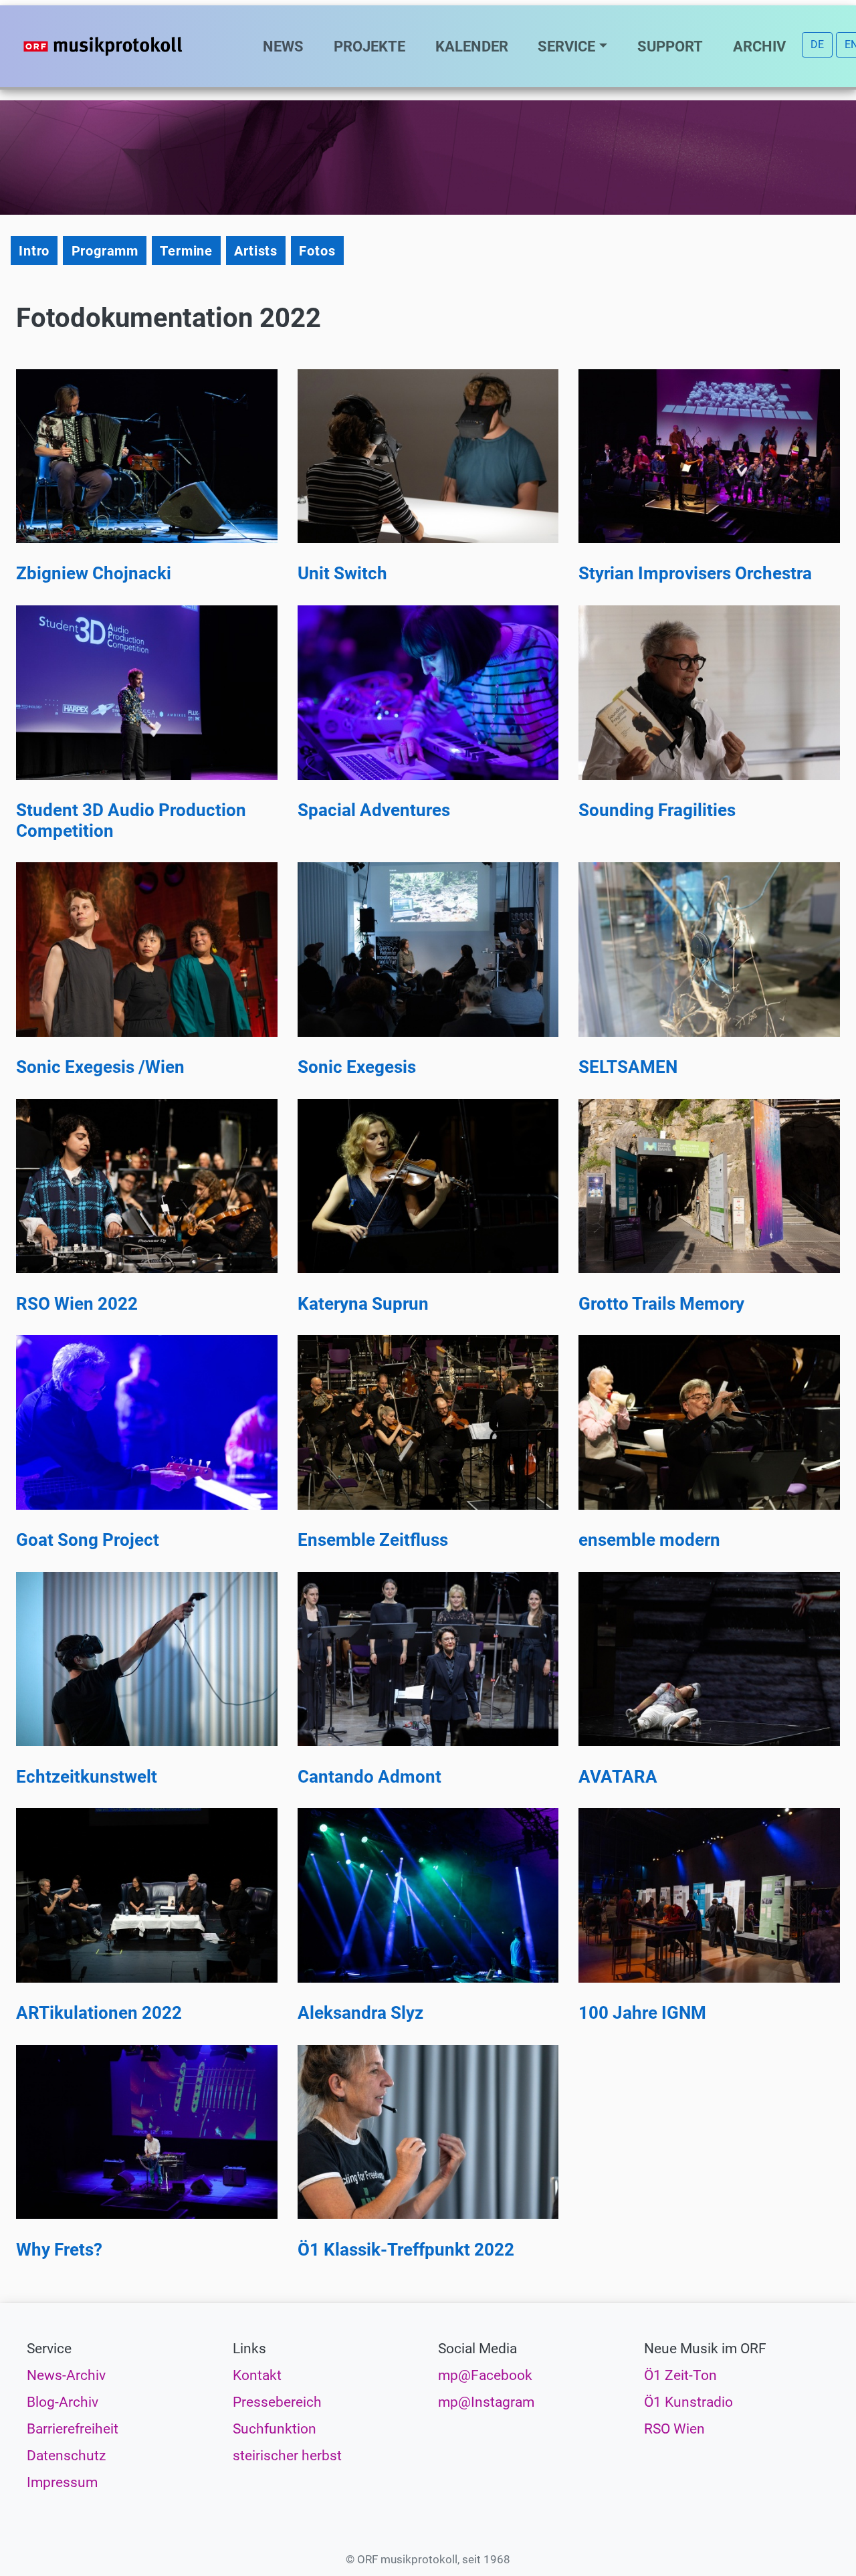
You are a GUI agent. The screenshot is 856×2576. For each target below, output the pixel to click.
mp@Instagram (486, 2402)
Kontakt (257, 2375)
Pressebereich (277, 2402)
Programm (105, 251)
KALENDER (472, 46)
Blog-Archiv (63, 2402)
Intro (34, 251)
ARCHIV (759, 46)
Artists (256, 251)
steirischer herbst (287, 2456)
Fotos (317, 251)
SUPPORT (670, 46)
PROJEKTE (369, 46)
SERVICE (566, 46)
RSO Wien (674, 2429)
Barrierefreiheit (73, 2429)
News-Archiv (66, 2375)
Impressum (62, 2482)
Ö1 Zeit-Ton (680, 2375)
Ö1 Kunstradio (688, 2402)
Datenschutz (66, 2456)
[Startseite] (130, 46)
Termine (186, 251)
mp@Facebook (485, 2375)
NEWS (283, 46)
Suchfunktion (275, 2429)
